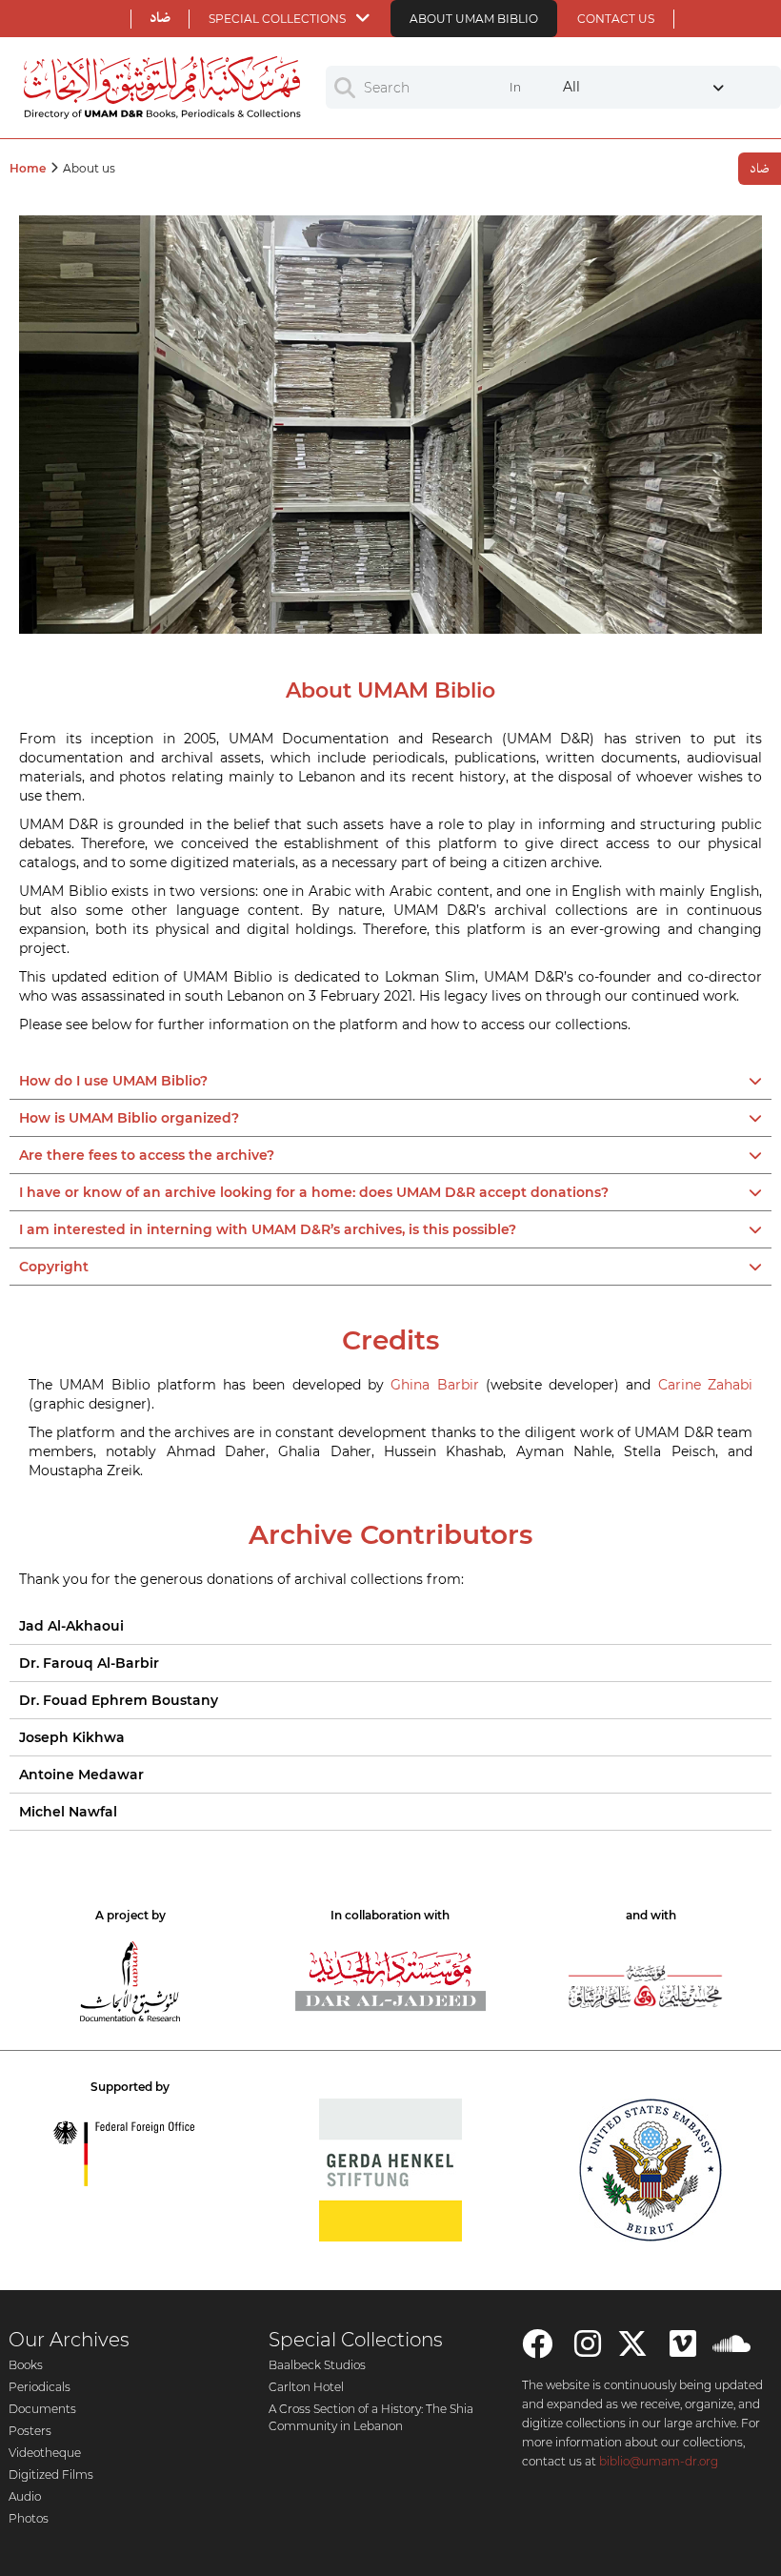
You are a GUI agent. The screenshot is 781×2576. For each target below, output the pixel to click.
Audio (25, 2496)
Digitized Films (51, 2475)
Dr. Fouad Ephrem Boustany (119, 1700)
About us (89, 168)
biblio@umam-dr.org (659, 2461)
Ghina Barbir (434, 1385)
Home (28, 168)
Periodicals (40, 2387)
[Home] (163, 88)
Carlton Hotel (306, 2387)
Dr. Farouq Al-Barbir (89, 1663)
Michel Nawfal (68, 1812)
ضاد (160, 18)
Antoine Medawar (81, 1775)
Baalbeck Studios (317, 2365)
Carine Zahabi (705, 1385)
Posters (30, 2431)
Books (26, 2365)
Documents (42, 2409)
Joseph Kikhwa (72, 1737)
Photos (29, 2518)
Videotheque (45, 2453)
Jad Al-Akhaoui (71, 1626)
